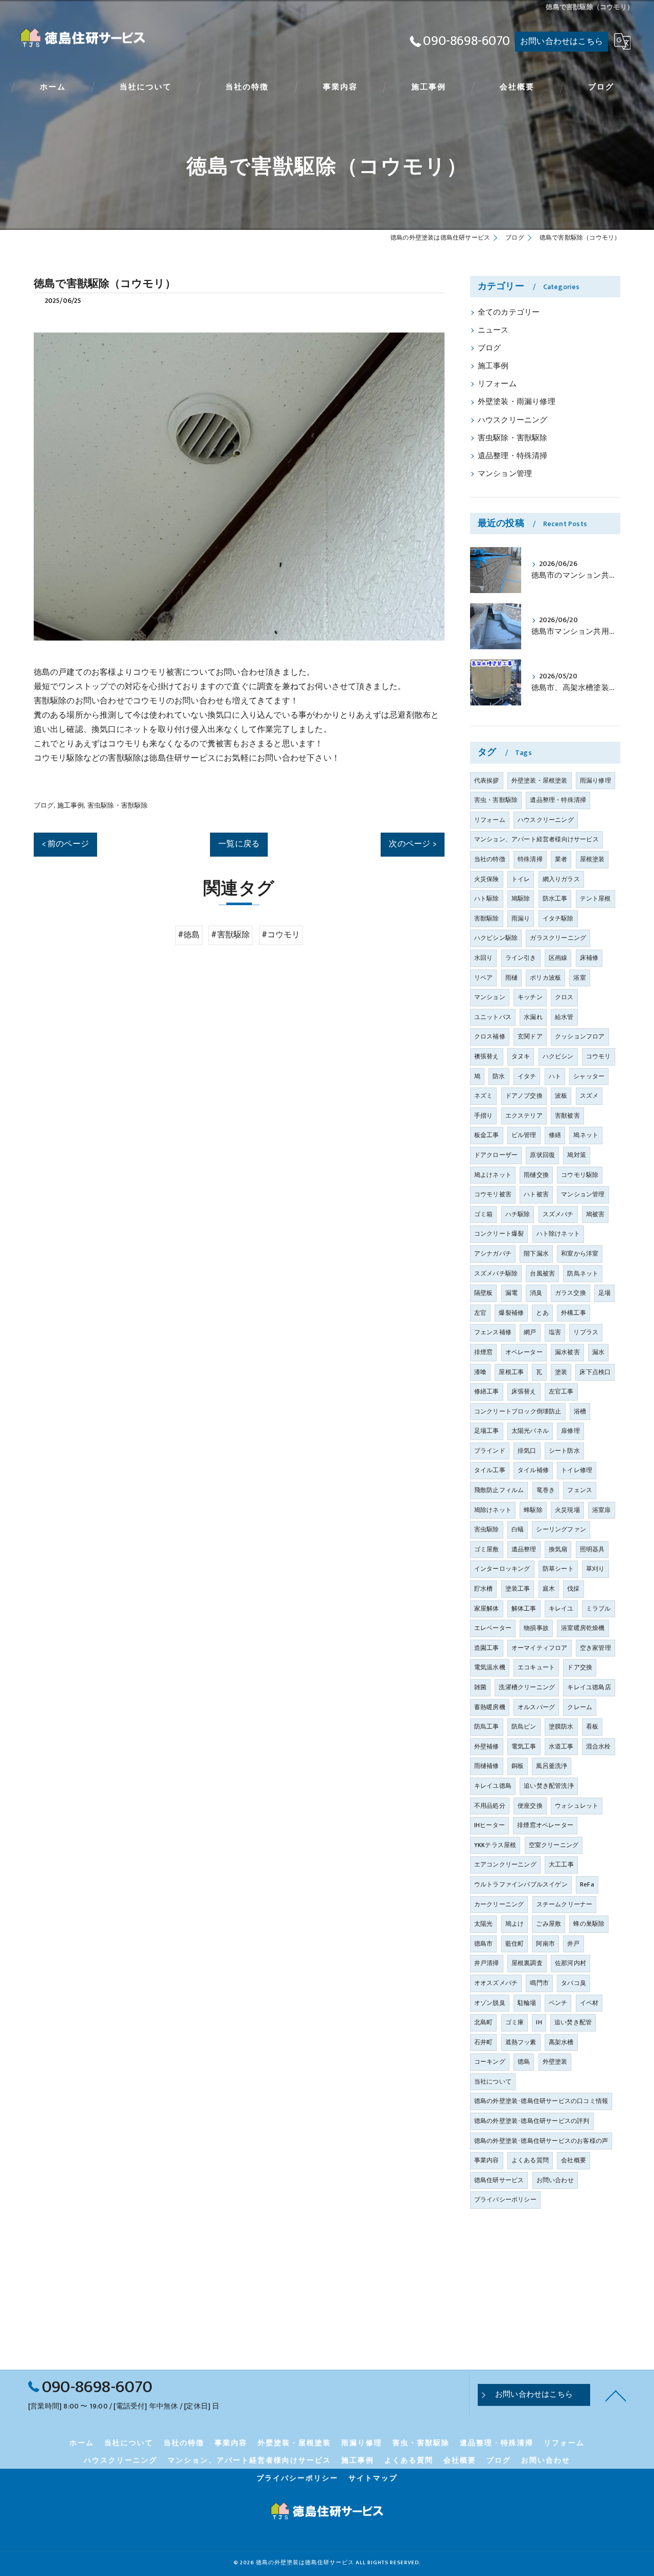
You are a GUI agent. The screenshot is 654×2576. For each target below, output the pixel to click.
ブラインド (490, 1451)
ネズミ (484, 1096)
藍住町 (515, 1944)
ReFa (587, 1884)
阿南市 (545, 1944)
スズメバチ (558, 1214)
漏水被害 (567, 1352)
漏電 (511, 1293)
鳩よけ (515, 1924)
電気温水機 (490, 1667)
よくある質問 (530, 2160)
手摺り (484, 1116)
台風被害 (542, 1273)
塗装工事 (518, 1589)
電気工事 (524, 1746)
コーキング (490, 2062)
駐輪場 (527, 2003)
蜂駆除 (533, 1510)
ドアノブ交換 (524, 1096)
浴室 (579, 978)
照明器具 (592, 1549)
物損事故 (536, 1628)
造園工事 (487, 1648)
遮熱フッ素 (521, 2042)
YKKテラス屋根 (495, 1845)
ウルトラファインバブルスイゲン (521, 1884)
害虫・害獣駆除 (496, 800)
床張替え (524, 1391)
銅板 (518, 1766)
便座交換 (530, 1806)
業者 (561, 859)
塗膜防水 (561, 1727)
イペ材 (589, 2003)
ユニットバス (493, 1017)
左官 (480, 1313)
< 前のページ (65, 844)
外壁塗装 (555, 2062)
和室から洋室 (580, 1254)
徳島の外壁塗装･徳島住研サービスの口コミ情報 (541, 2101)
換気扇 (558, 1549)
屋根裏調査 (527, 1963)
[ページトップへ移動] (616, 2395)
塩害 (555, 1332)
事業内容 (487, 2160)
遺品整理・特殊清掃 (513, 456)
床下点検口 (595, 1372)
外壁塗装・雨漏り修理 (517, 402)
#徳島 (189, 935)
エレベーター (493, 1628)
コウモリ (599, 1056)
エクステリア (524, 1116)
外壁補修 (487, 1746)
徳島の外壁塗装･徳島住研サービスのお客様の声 (541, 2141)
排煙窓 (484, 1352)
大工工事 (561, 1864)
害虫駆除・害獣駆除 (118, 806)
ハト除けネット (558, 1234)
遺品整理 (524, 1549)
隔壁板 (484, 1293)
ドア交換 (580, 1667)
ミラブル (599, 1609)
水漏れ (533, 1017)
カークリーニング (499, 1904)
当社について (493, 2082)
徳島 (524, 2062)
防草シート (558, 1569)
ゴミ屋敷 (487, 1549)
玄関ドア (530, 1036)
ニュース (493, 330)
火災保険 (487, 879)
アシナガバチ (493, 1254)
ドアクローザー (496, 1155)
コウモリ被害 (493, 1194)
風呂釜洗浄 (552, 1766)
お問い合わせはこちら (562, 41)
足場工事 (487, 1431)
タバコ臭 (574, 1983)
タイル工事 (490, 1470)
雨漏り (521, 918)
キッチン (530, 997)
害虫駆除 (487, 1529)
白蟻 (518, 1529)
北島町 (484, 2022)
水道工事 (561, 1746)
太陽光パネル (530, 1431)
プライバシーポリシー (505, 2200)
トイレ (521, 879)
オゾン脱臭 (490, 2003)
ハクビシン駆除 (496, 938)
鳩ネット (586, 1135)
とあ (542, 1313)
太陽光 (484, 1924)
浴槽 (580, 1411)
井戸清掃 (487, 1963)
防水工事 (555, 899)
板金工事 (487, 1135)
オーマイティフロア (540, 1648)
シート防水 (564, 1451)
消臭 (536, 1293)
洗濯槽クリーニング (527, 1687)
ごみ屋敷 (548, 1924)
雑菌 (480, 1687)
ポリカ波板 (545, 978)
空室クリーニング (554, 1845)
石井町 (484, 2042)
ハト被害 (536, 1194)
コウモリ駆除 (580, 1175)
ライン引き (521, 958)
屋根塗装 (592, 859)
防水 (499, 1076)
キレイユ (561, 1609)
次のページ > (412, 844)
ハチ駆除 (518, 1214)
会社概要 (574, 2160)
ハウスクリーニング (513, 420)
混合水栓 (599, 1746)
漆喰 (480, 1372)
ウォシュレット (577, 1806)
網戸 (530, 1332)
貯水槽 (484, 1589)
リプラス (586, 1332)
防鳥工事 (487, 1727)
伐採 (573, 1589)
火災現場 (567, 1510)
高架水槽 (561, 2042)
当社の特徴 (490, 859)
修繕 (555, 1135)
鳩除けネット (493, 1510)
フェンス (580, 1490)
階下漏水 (536, 1254)
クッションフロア (580, 1036)
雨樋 (511, 978)
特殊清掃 (530, 859)
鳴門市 (539, 1983)
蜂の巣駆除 (589, 1924)
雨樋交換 (536, 1175)
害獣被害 (567, 1116)
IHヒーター (489, 1825)
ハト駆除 (487, 899)
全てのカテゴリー (509, 313)
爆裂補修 (511, 1313)
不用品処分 (490, 1806)
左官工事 (561, 1391)
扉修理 (570, 1431)
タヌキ (521, 1056)
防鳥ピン (524, 1727)
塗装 (561, 1372)
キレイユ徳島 (493, 1786)
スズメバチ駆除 (496, 1273)
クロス (564, 997)
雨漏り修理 (595, 781)
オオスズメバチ (496, 1983)
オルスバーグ (536, 1707)
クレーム (580, 1707)
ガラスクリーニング (558, 938)
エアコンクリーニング (505, 1864)
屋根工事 (511, 1372)
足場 (604, 1293)
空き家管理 (595, 1648)
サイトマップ (373, 2478)
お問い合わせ (555, 2180)
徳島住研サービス (499, 2180)
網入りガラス (561, 879)
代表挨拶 (487, 781)
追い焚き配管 (573, 2022)
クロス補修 (490, 1036)
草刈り (595, 1569)
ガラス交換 (570, 1293)
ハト (555, 1076)
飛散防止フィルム (499, 1490)
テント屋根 (595, 899)
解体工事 (524, 1609)
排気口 (527, 1451)
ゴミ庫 (515, 2022)
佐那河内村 (570, 1963)
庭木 (549, 1589)
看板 (592, 1727)
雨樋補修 (487, 1766)
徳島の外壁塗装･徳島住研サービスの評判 (532, 2121)
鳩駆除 (521, 899)
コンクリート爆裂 (499, 1234)
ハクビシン (558, 1056)
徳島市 (484, 1944)
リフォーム (497, 384)
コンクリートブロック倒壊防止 (518, 1411)
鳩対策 (577, 1155)
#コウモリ (281, 935)
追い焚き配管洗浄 (549, 1786)
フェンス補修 (493, 1332)
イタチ (527, 1076)
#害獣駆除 (230, 935)
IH (539, 2022)
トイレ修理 (577, 1470)
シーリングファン (561, 1529)
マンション (490, 997)
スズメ (589, 1096)
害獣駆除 (487, 918)
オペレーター (524, 1352)
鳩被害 (595, 1214)
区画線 (558, 958)
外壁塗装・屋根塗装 (540, 781)
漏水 (598, 1352)
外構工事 (574, 1313)
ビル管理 (524, 1135)
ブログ (44, 806)
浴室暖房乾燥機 (583, 1628)
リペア (484, 978)
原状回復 (542, 1155)
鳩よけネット (493, 1175)
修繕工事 (487, 1391)
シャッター (589, 1076)
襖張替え (487, 1056)
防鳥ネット (583, 1273)
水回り (484, 958)
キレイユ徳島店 (589, 1687)
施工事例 (71, 806)
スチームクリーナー (565, 1904)
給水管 (564, 1017)
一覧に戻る (239, 844)
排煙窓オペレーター (545, 1825)
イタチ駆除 (558, 918)
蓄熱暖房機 (490, 1707)
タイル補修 (533, 1470)
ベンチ (558, 2003)
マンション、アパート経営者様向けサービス (536, 839)
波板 (561, 1096)
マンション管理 (505, 474)
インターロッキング (502, 1569)
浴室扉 (602, 1510)
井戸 (573, 1944)
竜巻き (546, 1490)
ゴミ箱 (484, 1214)
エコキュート (536, 1667)
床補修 (589, 958)
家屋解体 (487, 1609)
